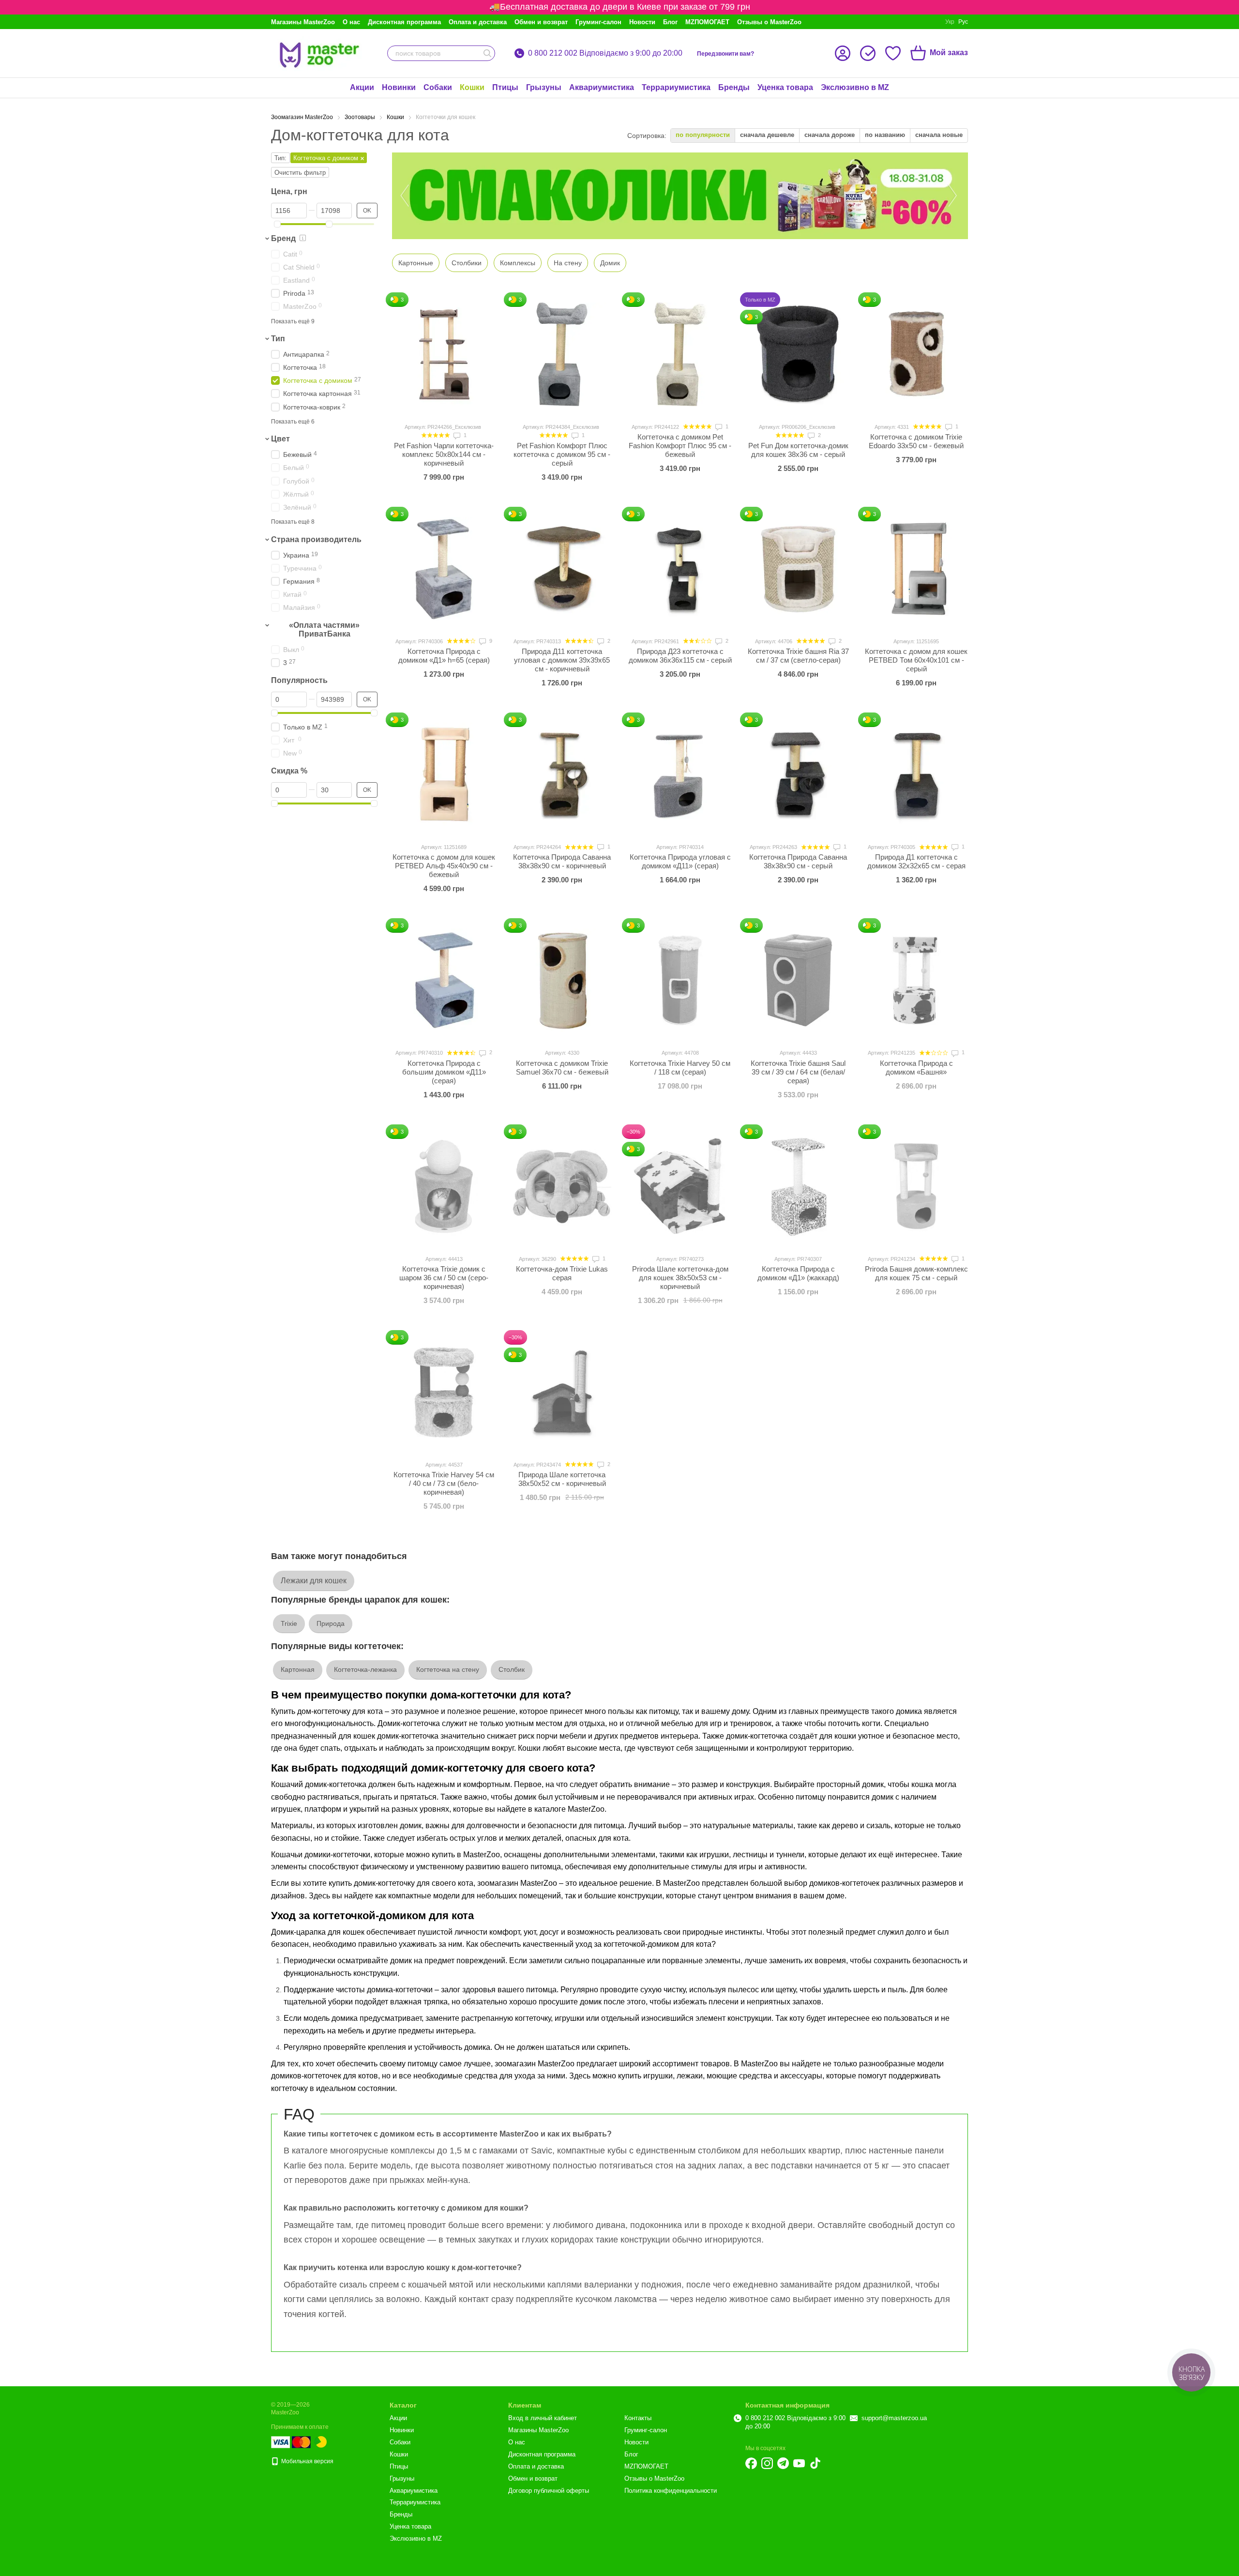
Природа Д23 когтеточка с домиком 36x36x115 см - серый (680, 656)
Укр (950, 22)
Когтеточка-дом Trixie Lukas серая (562, 1273)
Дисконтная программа (404, 22)
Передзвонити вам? (725, 54)
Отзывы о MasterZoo (769, 22)
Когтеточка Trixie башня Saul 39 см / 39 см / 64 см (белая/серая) (798, 1072)
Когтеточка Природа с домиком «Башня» (916, 1068)
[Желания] (893, 53)
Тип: (280, 158)
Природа (331, 1623)
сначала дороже (830, 135)
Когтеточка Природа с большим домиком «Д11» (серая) (444, 1072)
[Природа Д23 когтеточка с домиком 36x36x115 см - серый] (680, 569)
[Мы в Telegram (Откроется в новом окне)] (783, 2463)
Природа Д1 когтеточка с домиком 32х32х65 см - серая (916, 861)
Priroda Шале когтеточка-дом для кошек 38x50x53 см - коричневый (680, 1278)
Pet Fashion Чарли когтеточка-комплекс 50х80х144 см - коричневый (444, 454)
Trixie (289, 1623)
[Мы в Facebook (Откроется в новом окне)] (751, 2463)
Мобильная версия (307, 2461)
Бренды (734, 87)
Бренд (283, 238)
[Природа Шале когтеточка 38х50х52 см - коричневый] (562, 1392)
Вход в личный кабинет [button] (543, 2418)
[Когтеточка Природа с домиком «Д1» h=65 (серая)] (444, 569)
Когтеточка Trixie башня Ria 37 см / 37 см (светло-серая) (798, 656)
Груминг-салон (598, 22)
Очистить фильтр (300, 173)
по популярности (703, 135)
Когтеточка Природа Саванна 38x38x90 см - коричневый (562, 861)
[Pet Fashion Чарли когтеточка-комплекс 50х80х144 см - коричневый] (444, 354)
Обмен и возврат (541, 22)
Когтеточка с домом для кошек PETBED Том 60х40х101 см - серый (916, 660)
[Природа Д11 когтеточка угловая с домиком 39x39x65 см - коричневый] (562, 569)
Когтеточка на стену (448, 1669)
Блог (670, 22)
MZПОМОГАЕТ (707, 22)
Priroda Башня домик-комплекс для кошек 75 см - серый (916, 1273)
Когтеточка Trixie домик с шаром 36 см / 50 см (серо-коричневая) (444, 1278)
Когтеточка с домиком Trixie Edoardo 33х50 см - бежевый (916, 441)
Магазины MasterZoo (303, 22)
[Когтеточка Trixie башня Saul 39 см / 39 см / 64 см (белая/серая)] (798, 980)
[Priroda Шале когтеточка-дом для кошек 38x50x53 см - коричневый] (680, 1186)
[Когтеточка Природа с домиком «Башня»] (916, 980)
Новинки (399, 87)
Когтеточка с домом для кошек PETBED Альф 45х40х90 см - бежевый (444, 866)
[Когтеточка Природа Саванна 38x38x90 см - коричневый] (562, 774)
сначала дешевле (767, 135)
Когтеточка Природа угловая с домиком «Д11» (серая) (680, 861)
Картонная (298, 1669)
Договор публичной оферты (549, 2491)
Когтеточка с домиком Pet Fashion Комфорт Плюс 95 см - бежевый (680, 446)
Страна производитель (316, 539)
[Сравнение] (868, 53)
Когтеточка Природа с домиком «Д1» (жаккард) (798, 1273)
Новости (642, 22)
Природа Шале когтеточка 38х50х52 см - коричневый (562, 1479)
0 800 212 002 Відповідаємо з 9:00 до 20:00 (605, 53)
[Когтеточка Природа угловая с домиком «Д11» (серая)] (680, 774)
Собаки (438, 87)
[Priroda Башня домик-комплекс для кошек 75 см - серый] (916, 1186)
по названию (885, 135)
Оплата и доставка (478, 22)
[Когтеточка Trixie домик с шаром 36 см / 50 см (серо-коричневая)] (444, 1186)
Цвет (280, 439)
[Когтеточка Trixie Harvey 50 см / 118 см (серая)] (680, 980)
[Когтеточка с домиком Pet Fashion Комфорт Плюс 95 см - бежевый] (680, 354)
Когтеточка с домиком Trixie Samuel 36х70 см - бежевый (562, 1068)
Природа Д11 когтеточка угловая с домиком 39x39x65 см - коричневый (562, 660)
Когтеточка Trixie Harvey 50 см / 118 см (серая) (680, 1068)
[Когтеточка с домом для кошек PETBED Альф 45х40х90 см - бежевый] (444, 774)
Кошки (472, 87)
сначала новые (939, 135)
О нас (351, 22)
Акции (362, 87)
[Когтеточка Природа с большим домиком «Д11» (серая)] (444, 980)
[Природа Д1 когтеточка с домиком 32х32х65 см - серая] (916, 774)
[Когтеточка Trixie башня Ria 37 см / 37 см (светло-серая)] (798, 569)
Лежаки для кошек (314, 1581)
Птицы (505, 87)
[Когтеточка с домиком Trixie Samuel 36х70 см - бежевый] (562, 980)
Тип (278, 339)
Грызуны (544, 87)
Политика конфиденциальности (671, 2491)
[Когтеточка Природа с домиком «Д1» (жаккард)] (798, 1186)
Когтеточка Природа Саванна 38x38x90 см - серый (798, 861)
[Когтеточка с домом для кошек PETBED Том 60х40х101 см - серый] (916, 569)
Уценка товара (785, 87)
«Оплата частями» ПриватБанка (324, 629)
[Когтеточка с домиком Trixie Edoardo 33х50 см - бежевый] (916, 354)
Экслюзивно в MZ (855, 87)
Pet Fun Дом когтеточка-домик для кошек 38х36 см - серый (798, 450)
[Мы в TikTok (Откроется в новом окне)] (815, 2463)
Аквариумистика (602, 87)
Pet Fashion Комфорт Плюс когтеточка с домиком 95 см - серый (562, 454)
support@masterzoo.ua (894, 2418)
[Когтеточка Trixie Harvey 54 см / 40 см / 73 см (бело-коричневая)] (444, 1392)
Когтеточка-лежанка (365, 1669)
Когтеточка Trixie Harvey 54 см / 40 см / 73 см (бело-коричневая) (444, 1483)
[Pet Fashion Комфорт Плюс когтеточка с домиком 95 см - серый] (562, 354)
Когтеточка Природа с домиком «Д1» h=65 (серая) (444, 656)
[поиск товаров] (487, 53)
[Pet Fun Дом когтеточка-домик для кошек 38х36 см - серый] (798, 354)
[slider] (277, 224)
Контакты (638, 2418)
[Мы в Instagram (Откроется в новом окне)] (767, 2463)
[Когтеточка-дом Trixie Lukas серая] (562, 1186)
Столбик (512, 1669)
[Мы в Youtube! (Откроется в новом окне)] (799, 2463)
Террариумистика (676, 87)
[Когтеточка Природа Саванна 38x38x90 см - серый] (798, 774)
